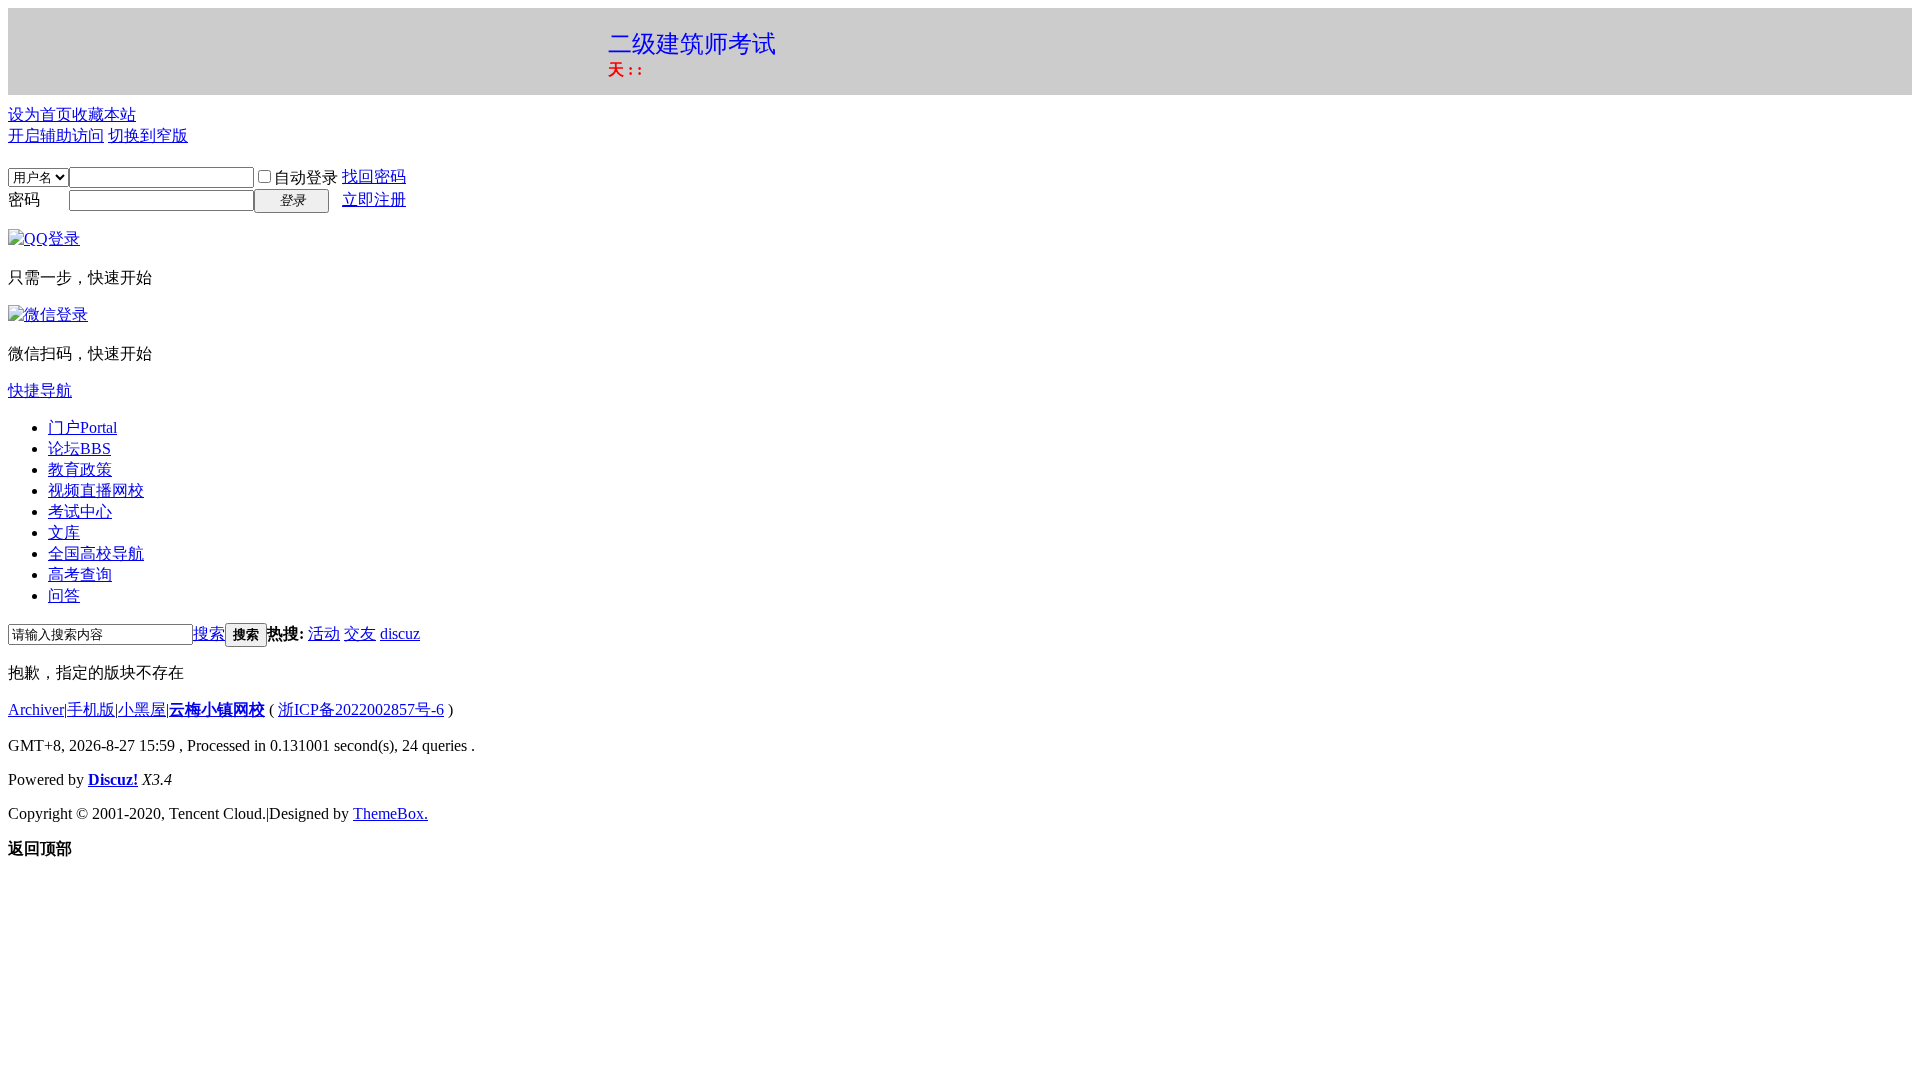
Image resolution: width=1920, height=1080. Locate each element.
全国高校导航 (96, 553)
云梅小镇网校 (217, 709)
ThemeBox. (390, 813)
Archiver (36, 709)
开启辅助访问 (56, 135)
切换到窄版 (148, 135)
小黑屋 (142, 709)
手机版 (91, 709)
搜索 (209, 633)
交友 (360, 633)
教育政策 (80, 469)
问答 (64, 595)
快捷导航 (40, 390)
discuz (400, 633)
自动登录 (306, 177)
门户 (82, 427)
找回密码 (374, 176)
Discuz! (113, 779)
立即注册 (374, 199)
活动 (324, 633)
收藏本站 (104, 114)
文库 (64, 532)
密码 (24, 199)
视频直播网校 (96, 490)
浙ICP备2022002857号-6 (361, 709)
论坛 (79, 448)
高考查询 (80, 574)
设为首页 (40, 114)
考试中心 (80, 511)
